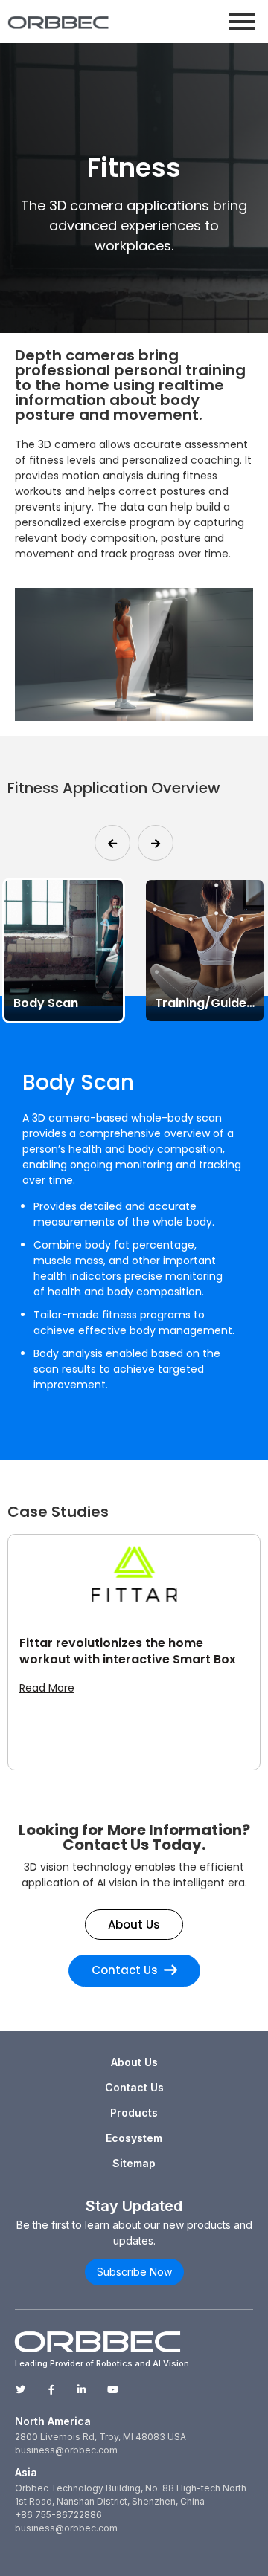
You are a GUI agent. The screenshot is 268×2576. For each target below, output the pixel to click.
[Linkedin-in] (82, 2390)
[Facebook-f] (51, 2390)
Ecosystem (134, 2138)
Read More (47, 1688)
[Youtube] (113, 2390)
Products (134, 2113)
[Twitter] (20, 2390)
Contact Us (134, 2087)
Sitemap (134, 2163)
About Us (134, 2062)
